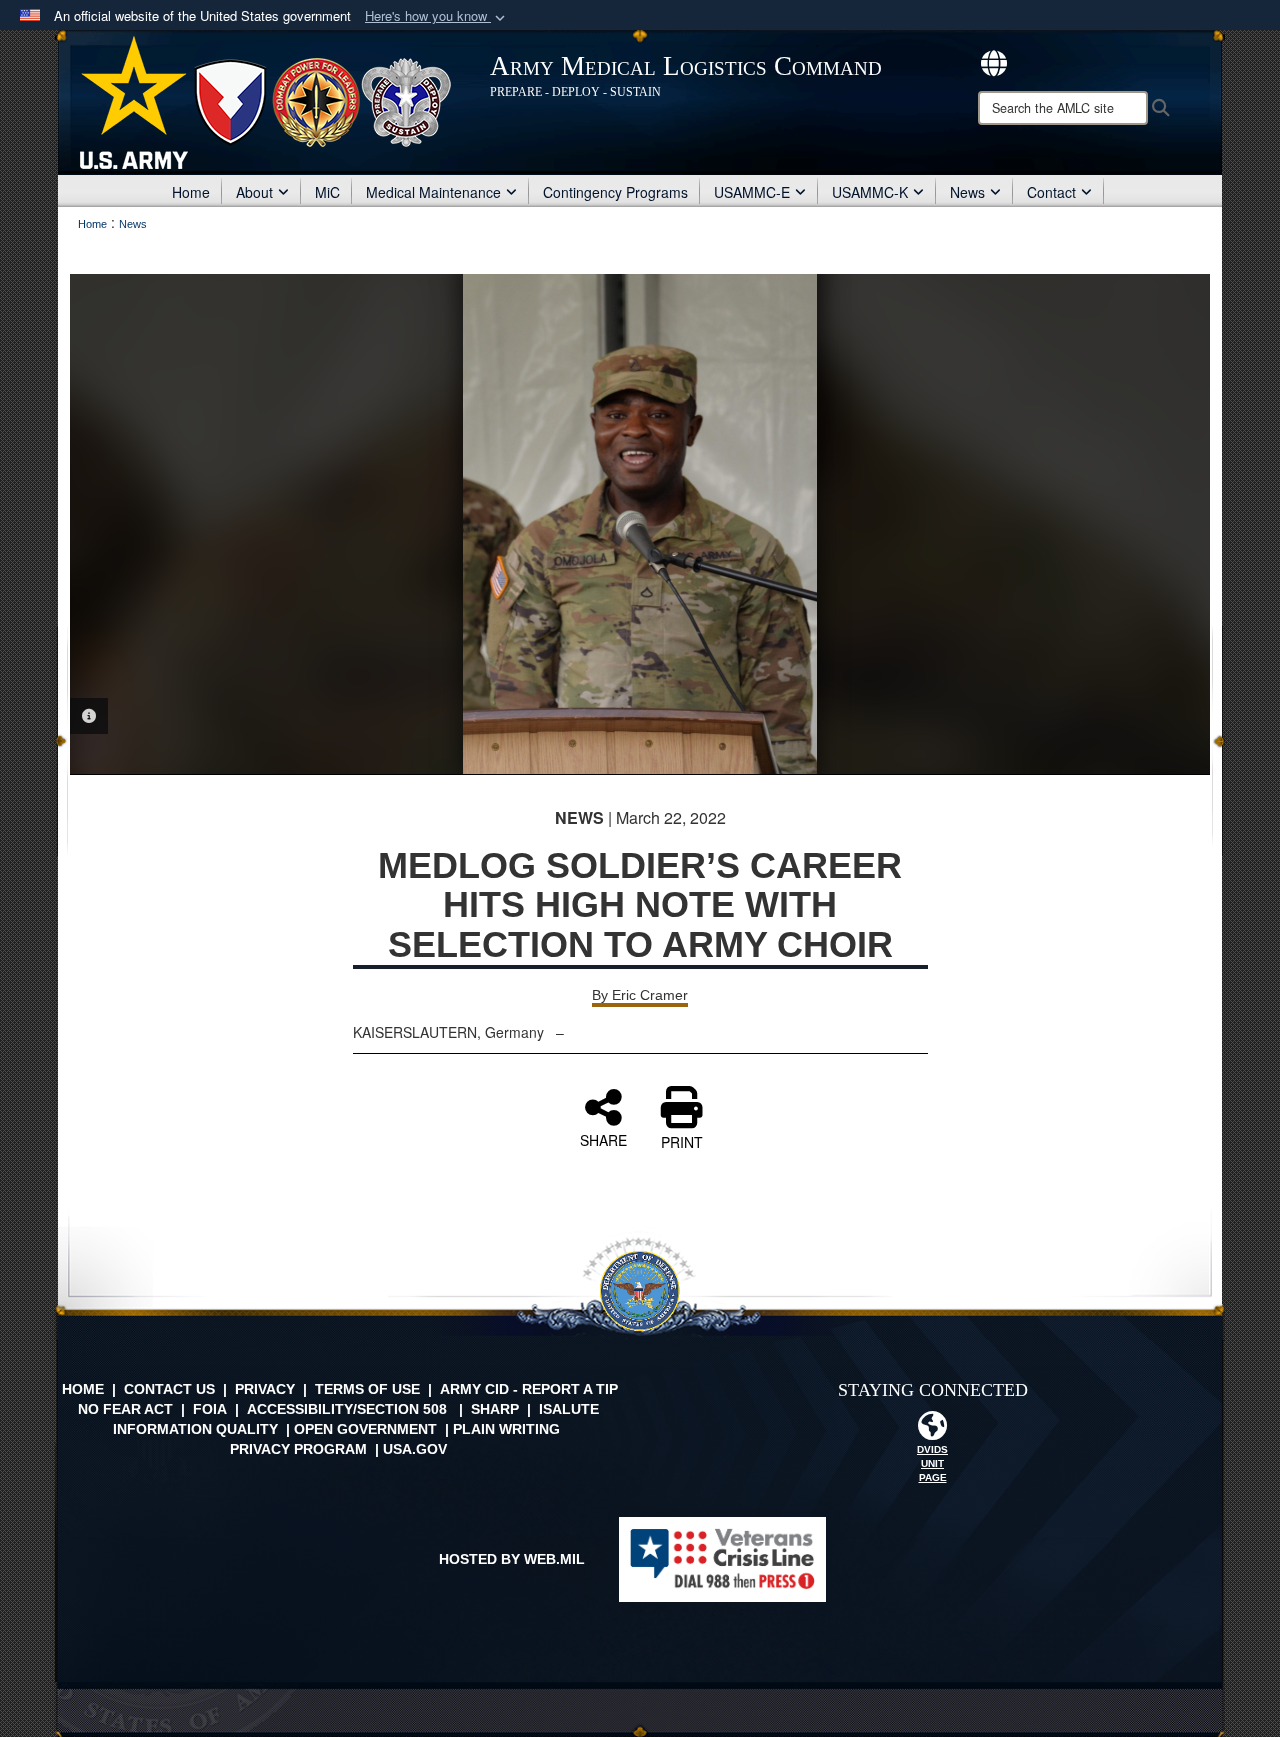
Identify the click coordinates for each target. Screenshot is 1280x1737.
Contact (1051, 192)
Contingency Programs (615, 192)
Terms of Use (367, 1389)
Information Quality (195, 1429)
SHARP (495, 1409)
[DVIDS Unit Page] (994, 61)
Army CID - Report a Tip (529, 1389)
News (967, 192)
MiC (327, 192)
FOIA (210, 1409)
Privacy (265, 1389)
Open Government (365, 1429)
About (254, 192)
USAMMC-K (870, 192)
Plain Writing (506, 1429)
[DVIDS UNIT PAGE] (933, 1431)
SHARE (603, 1139)
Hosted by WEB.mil (512, 1559)
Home (191, 192)
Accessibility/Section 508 (347, 1409)
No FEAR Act (125, 1409)
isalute (569, 1409)
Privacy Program (298, 1449)
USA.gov (415, 1449)
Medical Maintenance (433, 192)
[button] (437, 16)
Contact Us (169, 1389)
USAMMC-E (752, 192)
